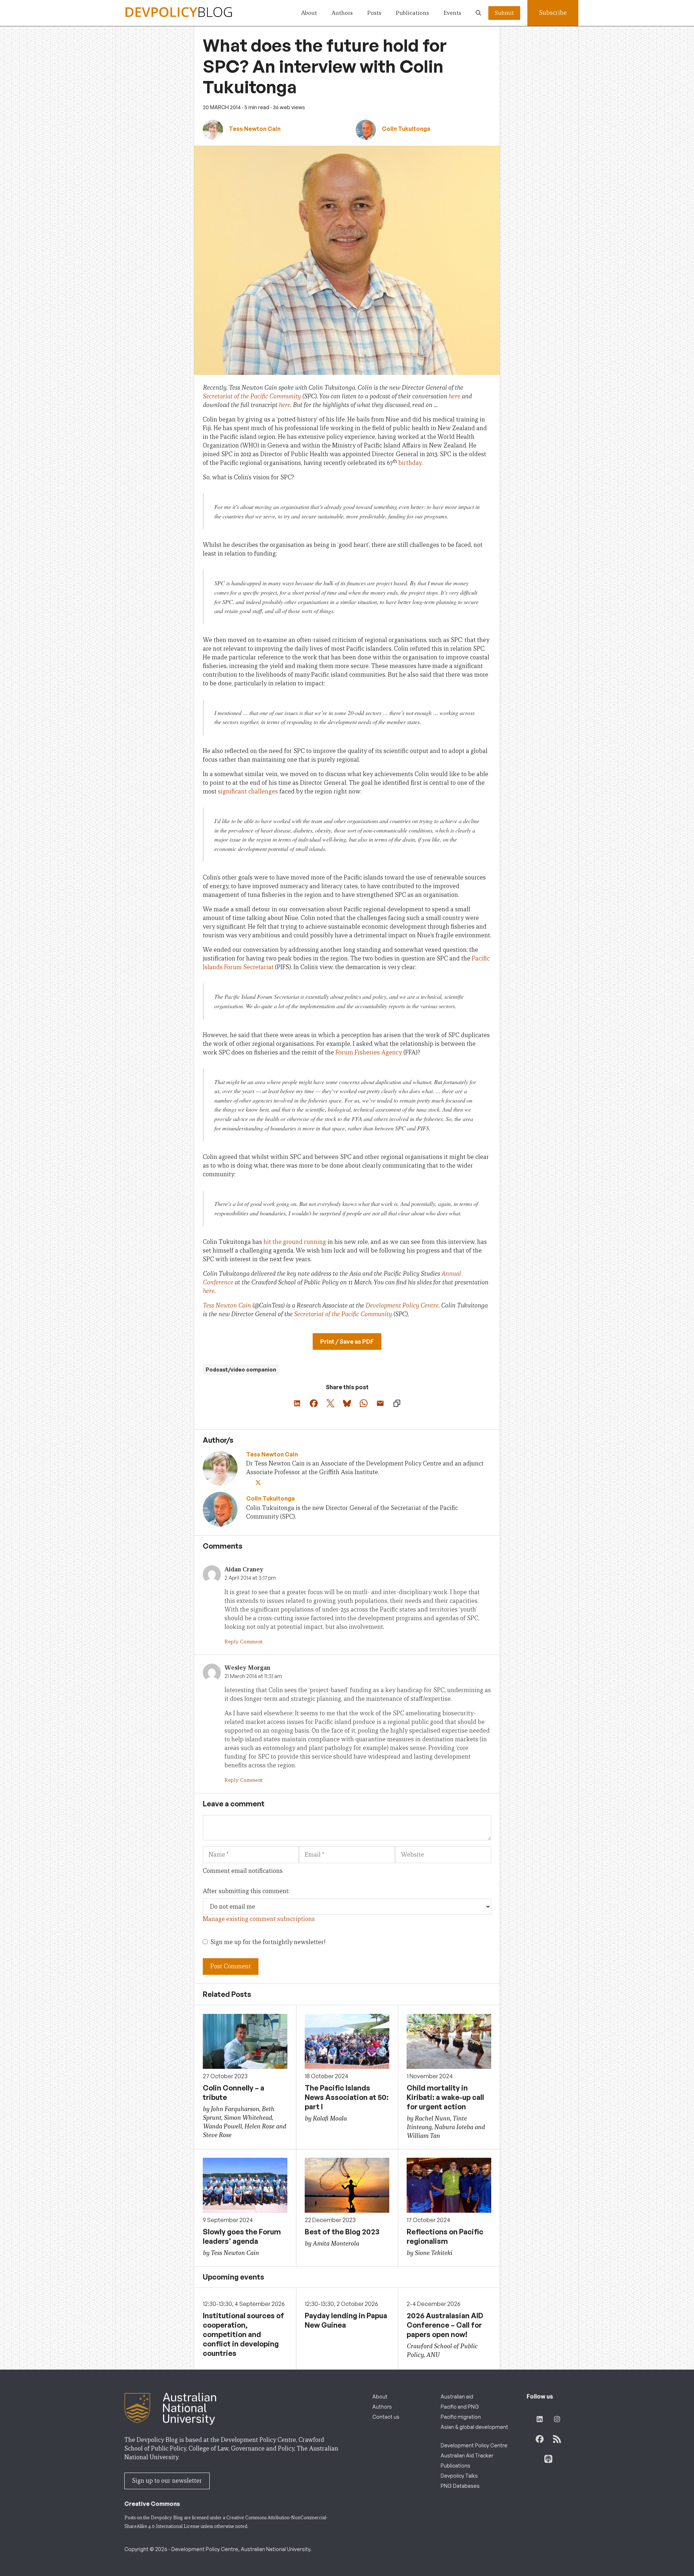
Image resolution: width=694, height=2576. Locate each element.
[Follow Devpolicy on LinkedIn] (540, 2419)
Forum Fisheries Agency (369, 1052)
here (454, 396)
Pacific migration (461, 2417)
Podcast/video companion (241, 1370)
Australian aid (457, 2397)
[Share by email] (380, 1403)
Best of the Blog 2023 (342, 2232)
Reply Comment (243, 1642)
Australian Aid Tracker (467, 2455)
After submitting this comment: (246, 1891)
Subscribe (553, 13)
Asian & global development (474, 2427)
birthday (410, 463)
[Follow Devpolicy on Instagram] (557, 2419)
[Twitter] (259, 1483)
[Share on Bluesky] (347, 1403)
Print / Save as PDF (347, 1342)
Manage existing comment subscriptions (259, 1919)
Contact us (386, 2417)
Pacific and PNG (460, 2407)
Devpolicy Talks (459, 2476)
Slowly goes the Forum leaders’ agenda (242, 2236)
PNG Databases (460, 2486)
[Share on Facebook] (314, 1403)
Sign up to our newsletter (167, 2481)
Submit (504, 13)
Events (452, 13)
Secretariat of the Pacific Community (252, 396)
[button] (478, 13)
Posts (374, 13)
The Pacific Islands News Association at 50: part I (347, 2097)
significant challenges (248, 791)
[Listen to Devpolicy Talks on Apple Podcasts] (548, 2459)
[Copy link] (397, 1403)
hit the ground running (295, 1242)
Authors (342, 13)
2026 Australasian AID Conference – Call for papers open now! (445, 2325)
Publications (412, 13)
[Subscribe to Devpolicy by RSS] (557, 2439)
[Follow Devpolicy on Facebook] (540, 2439)
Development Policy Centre (402, 1306)
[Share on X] (330, 1403)
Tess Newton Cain (227, 1306)
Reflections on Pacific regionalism (445, 2236)
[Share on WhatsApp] (364, 1403)
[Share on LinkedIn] (297, 1403)
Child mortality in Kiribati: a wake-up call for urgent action (445, 2097)
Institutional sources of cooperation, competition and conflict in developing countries (243, 2334)
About (309, 13)
